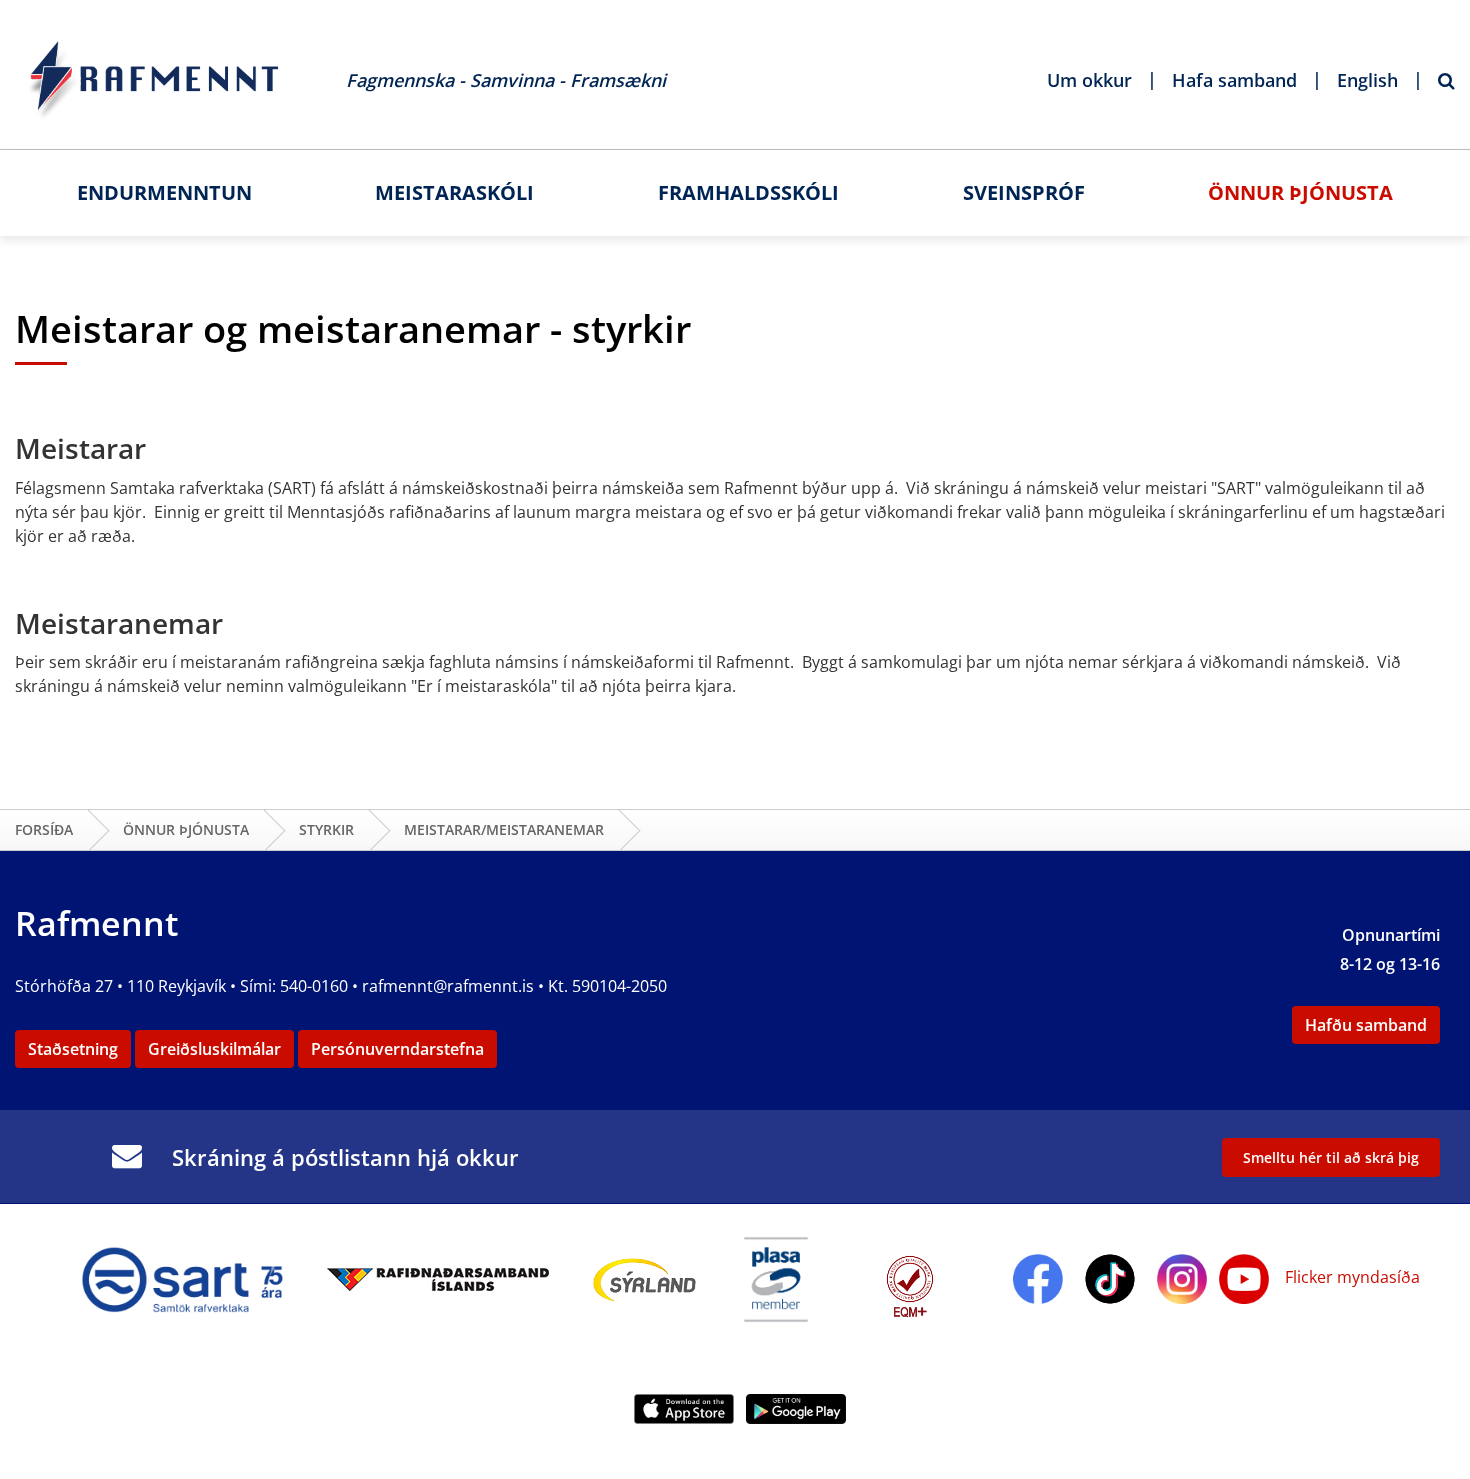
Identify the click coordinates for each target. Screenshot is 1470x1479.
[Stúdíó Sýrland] (645, 1277)
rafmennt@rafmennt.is (448, 986)
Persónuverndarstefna (397, 1049)
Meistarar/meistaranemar (504, 829)
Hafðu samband (1366, 1025)
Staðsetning (73, 1049)
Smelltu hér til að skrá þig (1331, 1157)
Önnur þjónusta (186, 829)
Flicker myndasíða (1350, 1277)
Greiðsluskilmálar (214, 1049)
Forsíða (44, 829)
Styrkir (326, 829)
